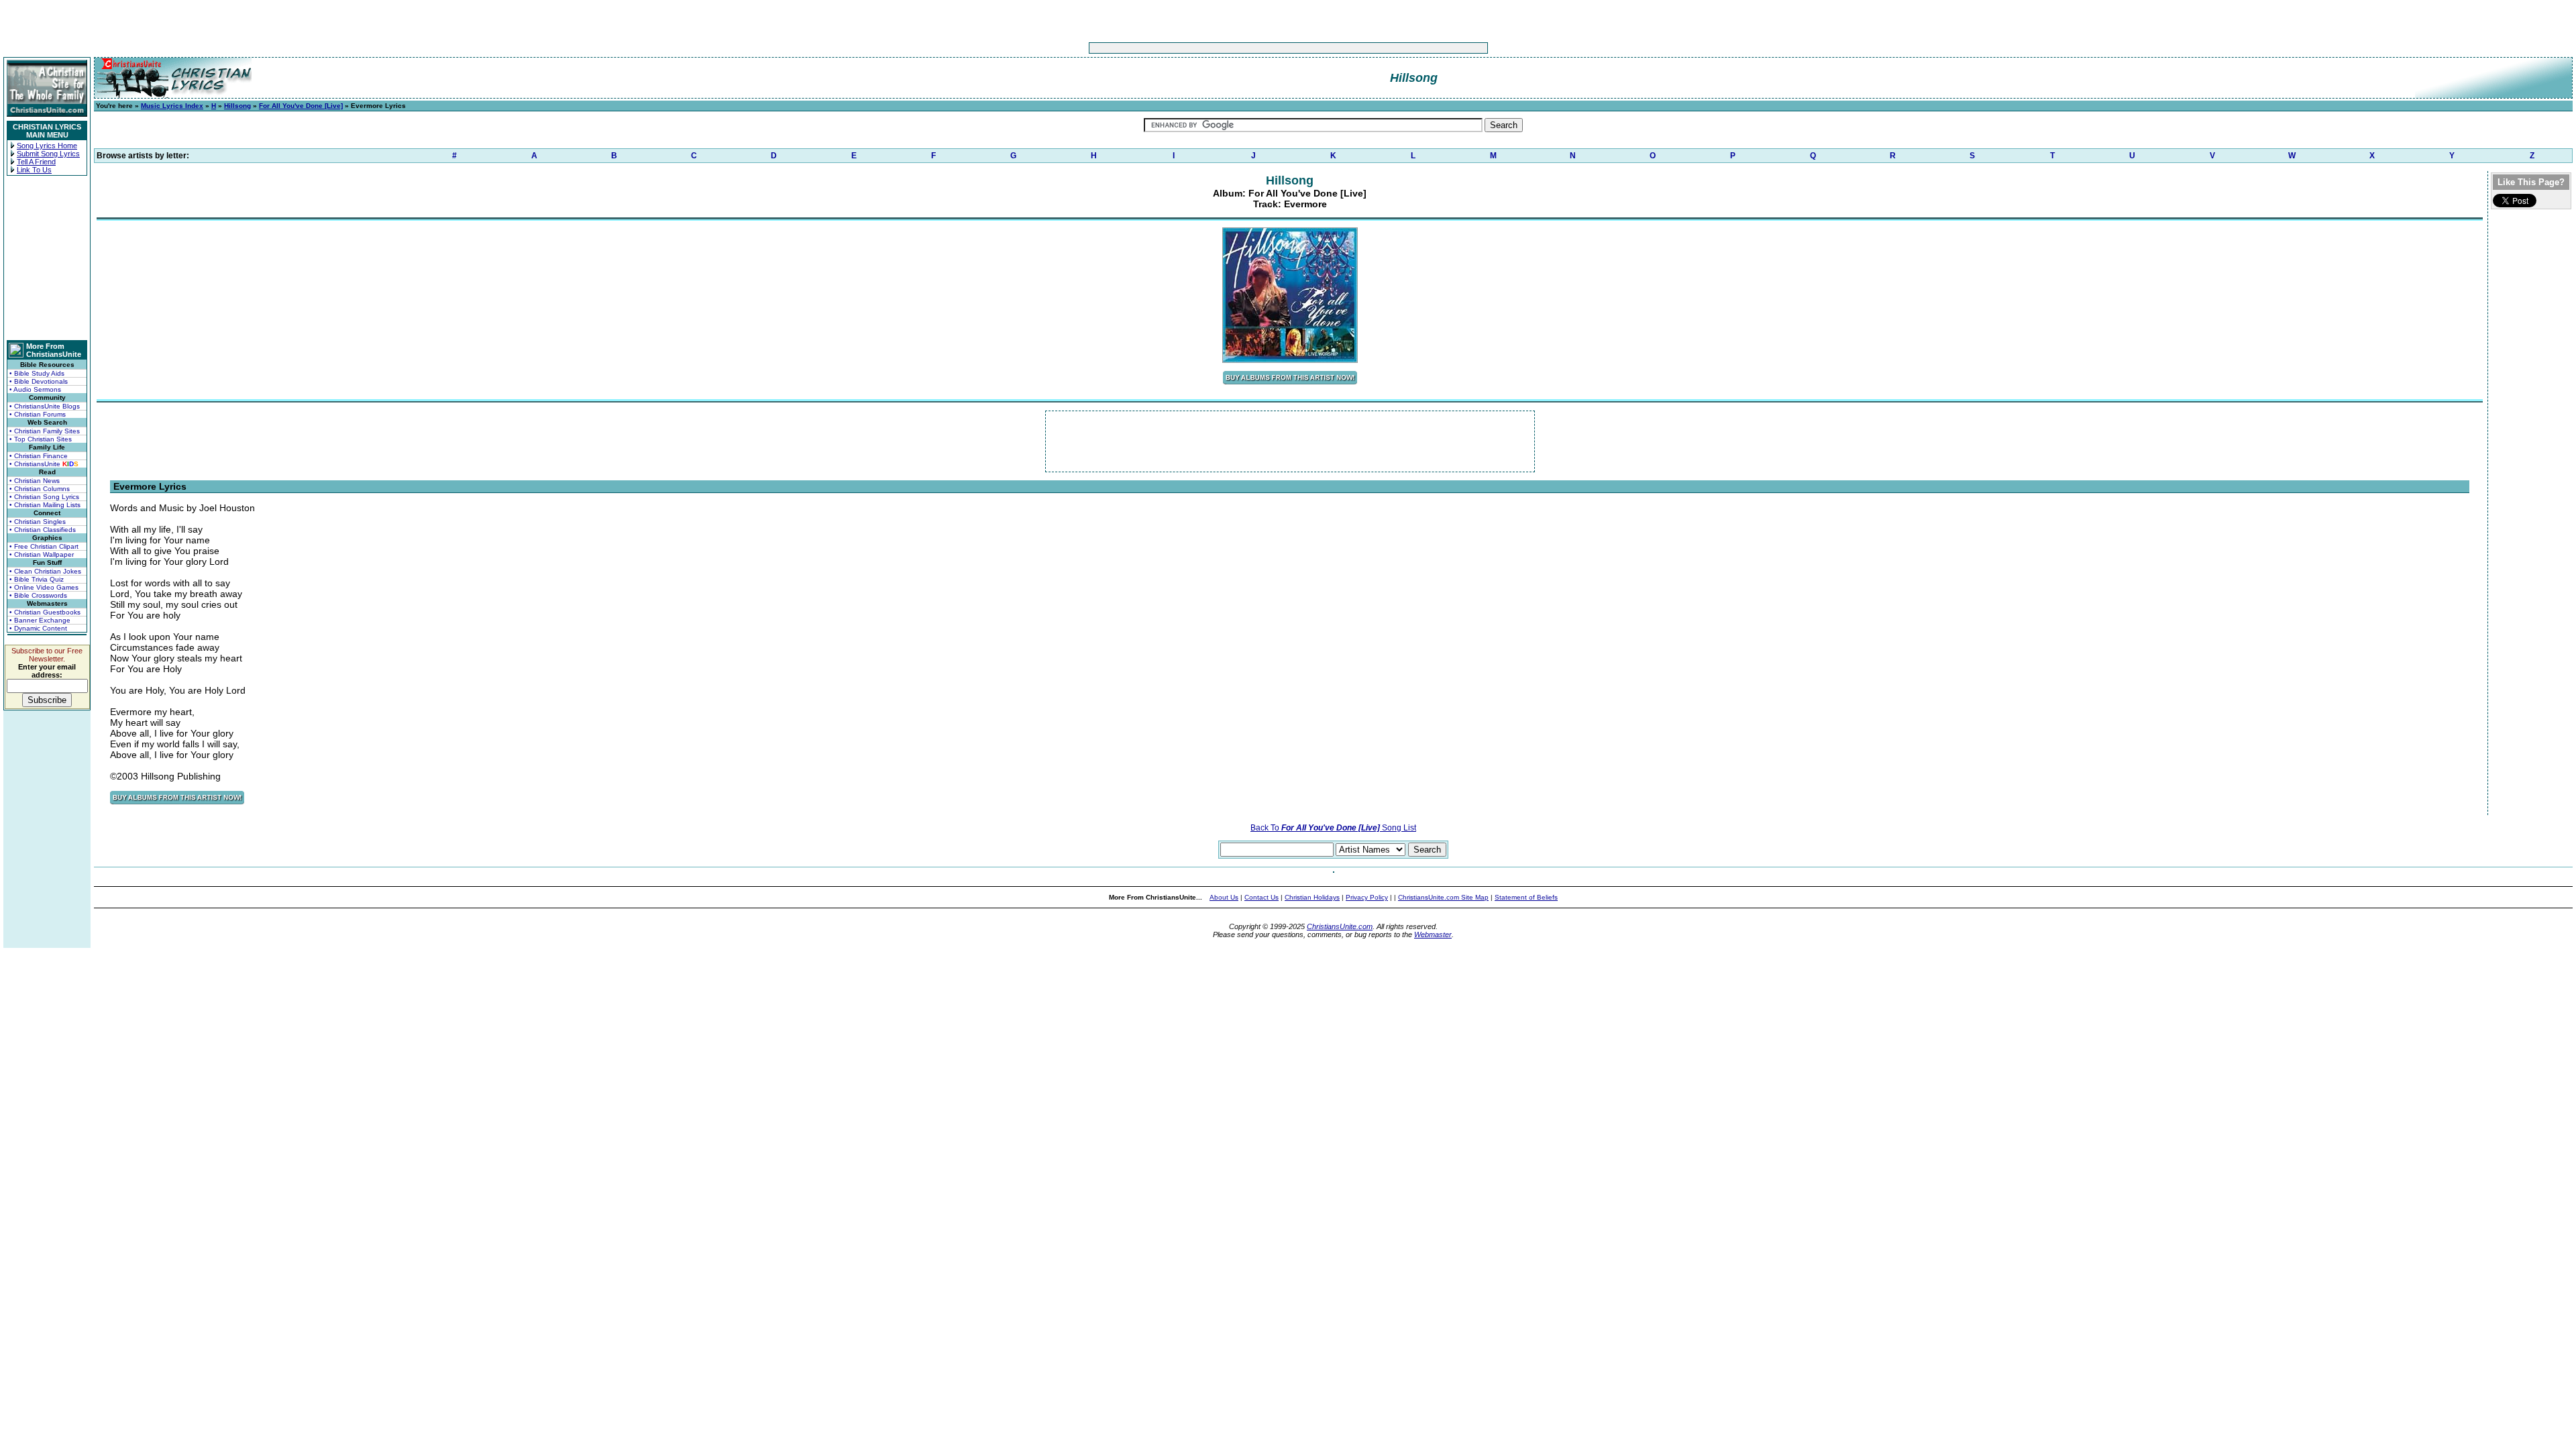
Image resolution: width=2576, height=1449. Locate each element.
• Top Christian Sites (41, 439)
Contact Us (1262, 897)
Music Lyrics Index (172, 106)
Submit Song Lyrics (48, 154)
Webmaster (1433, 934)
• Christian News (35, 481)
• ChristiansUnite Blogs (45, 406)
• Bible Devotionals (39, 381)
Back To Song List (1333, 828)
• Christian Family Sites (45, 431)
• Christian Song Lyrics (44, 497)
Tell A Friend (36, 162)
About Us (1224, 897)
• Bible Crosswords (38, 595)
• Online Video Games (44, 587)
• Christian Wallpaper (42, 554)
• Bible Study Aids (37, 373)
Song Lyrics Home (47, 146)
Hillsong (237, 106)
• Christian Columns (40, 489)
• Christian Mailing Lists (45, 505)
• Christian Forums (38, 414)
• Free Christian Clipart (44, 546)
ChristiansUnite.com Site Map (1443, 897)
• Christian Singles (38, 522)
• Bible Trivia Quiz (37, 579)
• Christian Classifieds (43, 530)
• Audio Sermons (35, 389)
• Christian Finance (39, 456)
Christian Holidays (1312, 897)
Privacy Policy (1367, 897)
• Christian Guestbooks (45, 612)
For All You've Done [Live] (301, 106)
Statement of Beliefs (1526, 897)
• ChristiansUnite (44, 464)
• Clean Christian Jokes (45, 571)
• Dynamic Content (38, 628)
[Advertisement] (1246, 48)
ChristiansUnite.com (1340, 926)
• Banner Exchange (40, 620)
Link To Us (34, 170)
